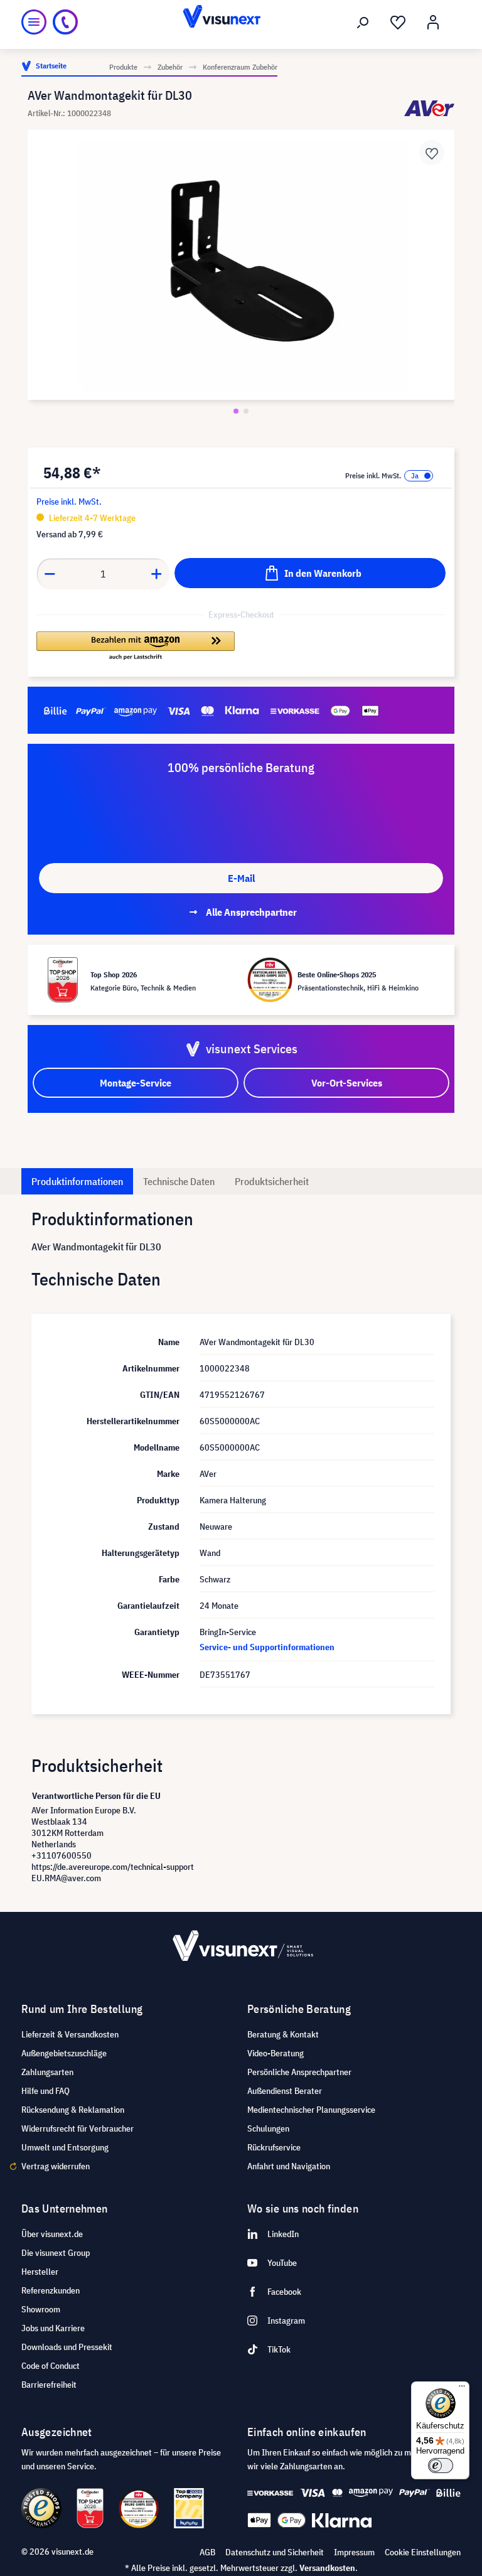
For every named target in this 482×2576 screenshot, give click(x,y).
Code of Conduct (51, 2366)
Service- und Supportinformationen (267, 1647)
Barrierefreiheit (49, 2385)
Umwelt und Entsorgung (65, 2147)
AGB (207, 2552)
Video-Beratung (276, 2053)
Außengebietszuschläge (64, 2053)
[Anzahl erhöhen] (157, 574)
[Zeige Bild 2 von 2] (246, 411)
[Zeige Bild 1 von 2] (236, 411)
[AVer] (429, 108)
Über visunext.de (52, 2234)
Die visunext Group (56, 2253)
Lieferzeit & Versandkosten (70, 2034)
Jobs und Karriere (53, 2328)
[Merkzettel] (398, 23)
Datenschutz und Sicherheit (275, 2552)
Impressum (354, 2552)
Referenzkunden (51, 2290)
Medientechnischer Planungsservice (311, 2110)
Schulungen (268, 2128)
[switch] (441, 2466)
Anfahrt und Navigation (289, 2166)
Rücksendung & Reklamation (73, 2110)
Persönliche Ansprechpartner (299, 2072)
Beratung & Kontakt (283, 2034)
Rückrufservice (274, 2147)
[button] (136, 647)
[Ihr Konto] (433, 23)
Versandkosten (327, 2568)
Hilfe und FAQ (46, 2091)
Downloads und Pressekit (67, 2347)
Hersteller (40, 2272)
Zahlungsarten (47, 2072)
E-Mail (241, 878)
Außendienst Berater (285, 2091)
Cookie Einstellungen (423, 2552)
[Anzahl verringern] (50, 574)
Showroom (41, 2309)
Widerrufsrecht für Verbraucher (78, 2128)
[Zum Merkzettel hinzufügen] (432, 153)
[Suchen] (363, 23)
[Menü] (34, 22)
